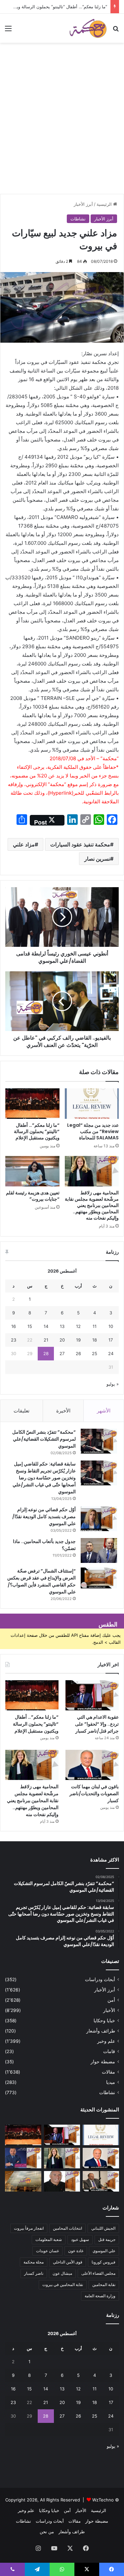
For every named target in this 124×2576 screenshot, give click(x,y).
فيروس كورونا (103, 2262)
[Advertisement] (62, 128)
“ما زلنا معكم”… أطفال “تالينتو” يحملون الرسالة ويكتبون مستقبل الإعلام (37, 1131)
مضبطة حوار (103, 2062)
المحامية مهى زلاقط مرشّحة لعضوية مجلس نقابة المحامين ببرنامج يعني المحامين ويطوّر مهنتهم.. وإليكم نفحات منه (92, 1205)
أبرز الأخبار (83, 204)
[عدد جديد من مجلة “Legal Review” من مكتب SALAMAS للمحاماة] (92, 1104)
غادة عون (76, 2251)
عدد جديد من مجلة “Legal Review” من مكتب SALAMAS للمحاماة (93, 1131)
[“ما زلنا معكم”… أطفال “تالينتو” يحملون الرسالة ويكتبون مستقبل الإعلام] (32, 1104)
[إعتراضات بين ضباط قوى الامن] (23, 2181)
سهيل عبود (80, 2239)
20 (62, 1340)
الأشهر (104, 1411)
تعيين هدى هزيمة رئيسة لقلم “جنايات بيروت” (33, 1196)
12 (78, 1326)
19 (78, 1340)
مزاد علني (24, 844)
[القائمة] (8, 31)
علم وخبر (106, 2041)
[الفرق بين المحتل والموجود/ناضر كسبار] (101, 2181)
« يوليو (113, 1384)
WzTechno (103, 2500)
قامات (109, 2051)
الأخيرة (63, 1411)
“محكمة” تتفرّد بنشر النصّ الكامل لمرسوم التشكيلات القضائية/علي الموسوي (44, 1439)
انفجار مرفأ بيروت (29, 2228)
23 (14, 1340)
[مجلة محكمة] (88, 28)
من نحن (47, 2532)
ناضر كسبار (34, 2273)
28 (46, 1353)
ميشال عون (62, 2273)
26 (78, 1353)
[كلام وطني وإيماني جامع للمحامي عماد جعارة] (62, 2181)
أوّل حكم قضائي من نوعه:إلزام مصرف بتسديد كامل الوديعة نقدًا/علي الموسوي (44, 1517)
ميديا (111, 2082)
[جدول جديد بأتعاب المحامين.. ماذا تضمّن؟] (99, 1550)
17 (111, 1340)
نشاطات (78, 219)
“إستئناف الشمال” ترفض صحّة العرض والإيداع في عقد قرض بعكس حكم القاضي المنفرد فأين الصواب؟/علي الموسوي (41, 1581)
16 (14, 1326)
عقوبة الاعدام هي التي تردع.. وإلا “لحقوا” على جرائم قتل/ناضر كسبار (97, 1724)
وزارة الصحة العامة (100, 2296)
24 (111, 1353)
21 (46, 1340)
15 (30, 1326)
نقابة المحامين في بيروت (63, 2285)
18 (95, 1340)
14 (46, 1326)
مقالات (108, 2072)
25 (95, 1353)
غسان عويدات (47, 2251)
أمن (111, 2000)
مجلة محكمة (34, 2262)
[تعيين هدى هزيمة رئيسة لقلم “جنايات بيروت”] (32, 1171)
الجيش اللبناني (103, 2228)
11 (95, 1326)
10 (111, 1326)
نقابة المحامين (104, 2285)
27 (62, 1353)
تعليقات (21, 1411)
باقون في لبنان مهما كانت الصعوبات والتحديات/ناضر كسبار (94, 1794)
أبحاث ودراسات (100, 1979)
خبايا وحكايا (104, 2021)
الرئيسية (105, 204)
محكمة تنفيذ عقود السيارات (80, 844)
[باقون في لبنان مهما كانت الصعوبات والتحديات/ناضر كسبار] (92, 1765)
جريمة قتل (107, 2239)
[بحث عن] (116, 31)
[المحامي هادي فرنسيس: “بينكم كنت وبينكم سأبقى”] (23, 2158)
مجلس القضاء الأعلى (98, 2273)
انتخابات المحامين (67, 2228)
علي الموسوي (104, 2251)
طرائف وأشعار (101, 2031)
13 (62, 1326)
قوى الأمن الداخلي (68, 2262)
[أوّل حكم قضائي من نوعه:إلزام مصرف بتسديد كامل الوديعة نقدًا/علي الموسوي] (99, 1519)
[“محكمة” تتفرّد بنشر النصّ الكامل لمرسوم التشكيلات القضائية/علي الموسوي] (99, 1441)
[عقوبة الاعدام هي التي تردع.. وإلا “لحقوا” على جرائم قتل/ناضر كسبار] (92, 1695)
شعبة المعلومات (49, 2239)
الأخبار (109, 2010)
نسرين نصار (97, 859)
